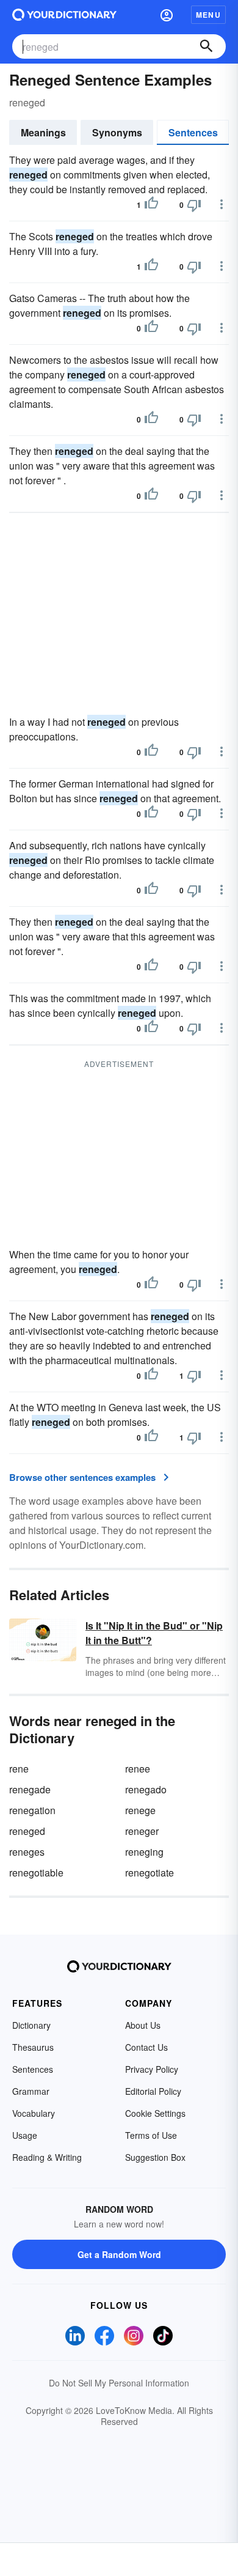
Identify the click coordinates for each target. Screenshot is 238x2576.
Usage (25, 2135)
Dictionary (31, 2025)
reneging (144, 1852)
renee (138, 1769)
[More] (222, 204)
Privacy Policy (152, 2069)
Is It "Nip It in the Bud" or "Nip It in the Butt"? (154, 1633)
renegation (32, 1810)
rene (19, 1769)
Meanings (43, 132)
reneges (27, 1852)
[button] (167, 15)
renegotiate (150, 1873)
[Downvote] (194, 205)
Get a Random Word (119, 2254)
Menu (208, 15)
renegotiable (36, 1873)
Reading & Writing (47, 2157)
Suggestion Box (155, 2157)
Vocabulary (34, 2113)
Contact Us (146, 2047)
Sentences (193, 132)
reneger (142, 1831)
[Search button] (206, 46)
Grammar (31, 2091)
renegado (146, 1789)
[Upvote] (151, 205)
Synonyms (117, 132)
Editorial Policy (153, 2091)
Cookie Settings (155, 2113)
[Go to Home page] (64, 15)
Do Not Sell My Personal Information (119, 2383)
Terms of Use (151, 2135)
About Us (143, 2025)
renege (140, 1810)
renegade (30, 1789)
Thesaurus (33, 2047)
